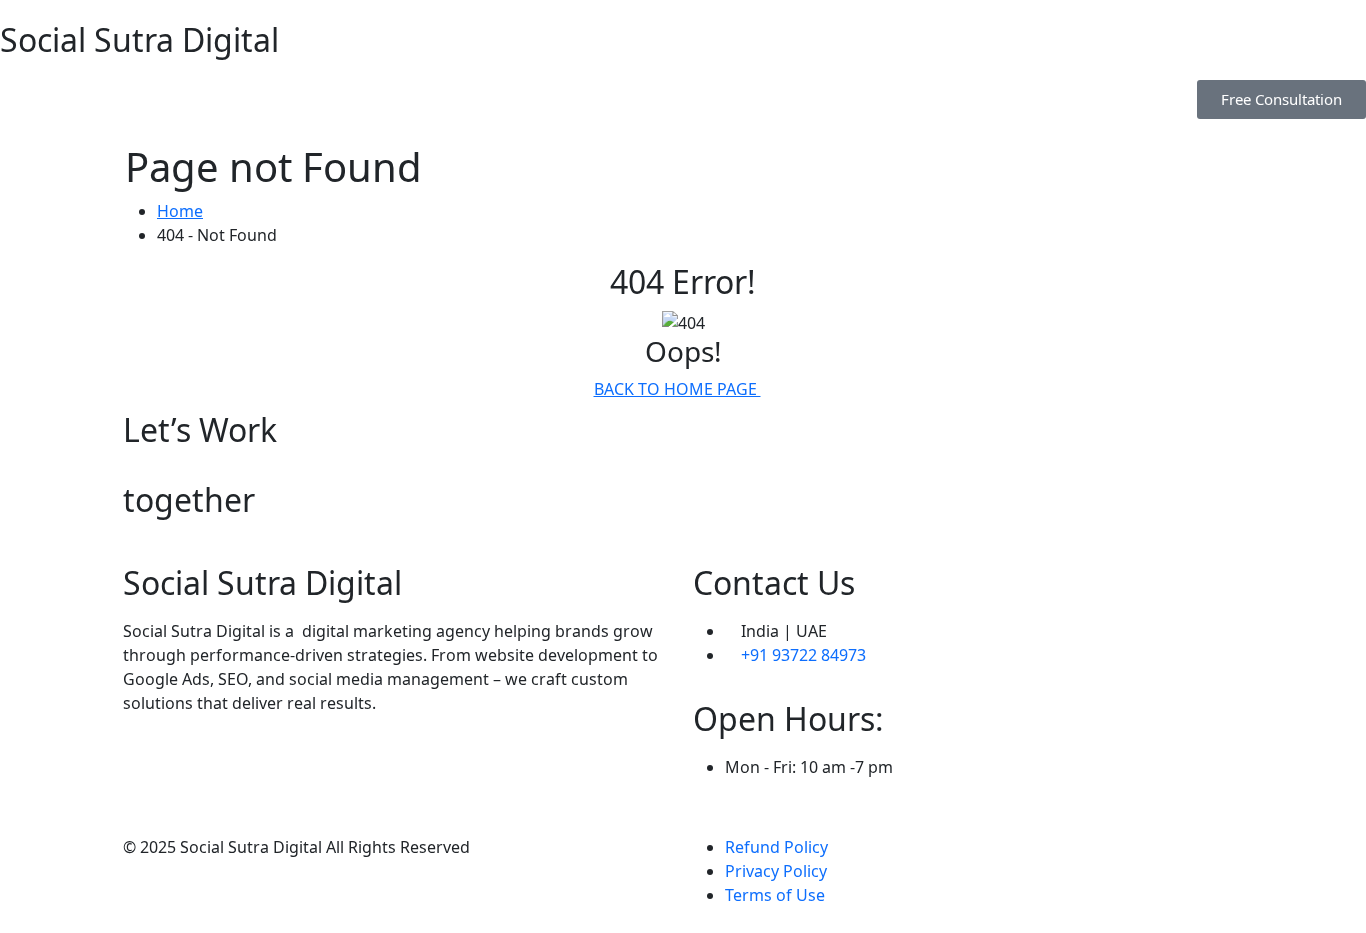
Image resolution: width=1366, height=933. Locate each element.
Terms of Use (775, 895)
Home (180, 211)
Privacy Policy (776, 871)
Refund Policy (776, 847)
